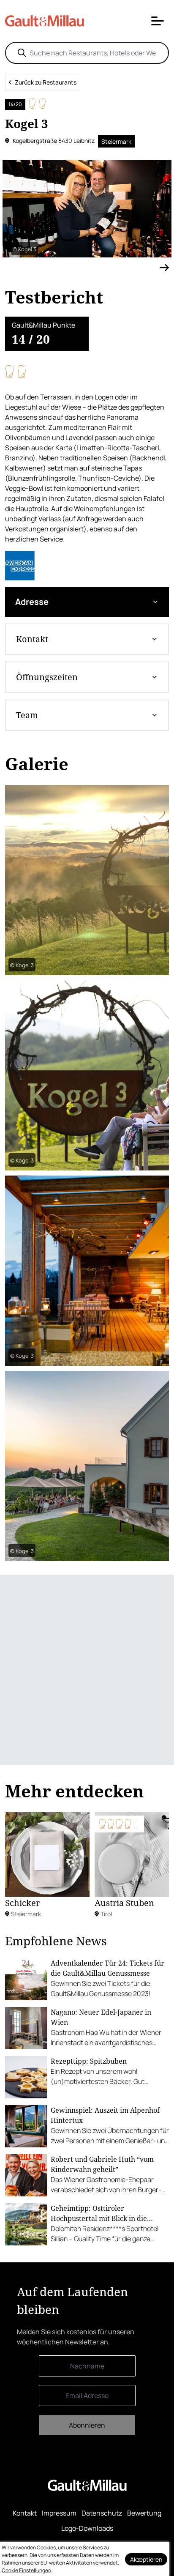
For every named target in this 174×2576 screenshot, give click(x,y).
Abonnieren (87, 2425)
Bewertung (144, 2513)
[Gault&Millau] (87, 2485)
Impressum (59, 2513)
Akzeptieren (146, 2559)
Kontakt (25, 2513)
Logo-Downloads (87, 2528)
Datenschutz (102, 2513)
